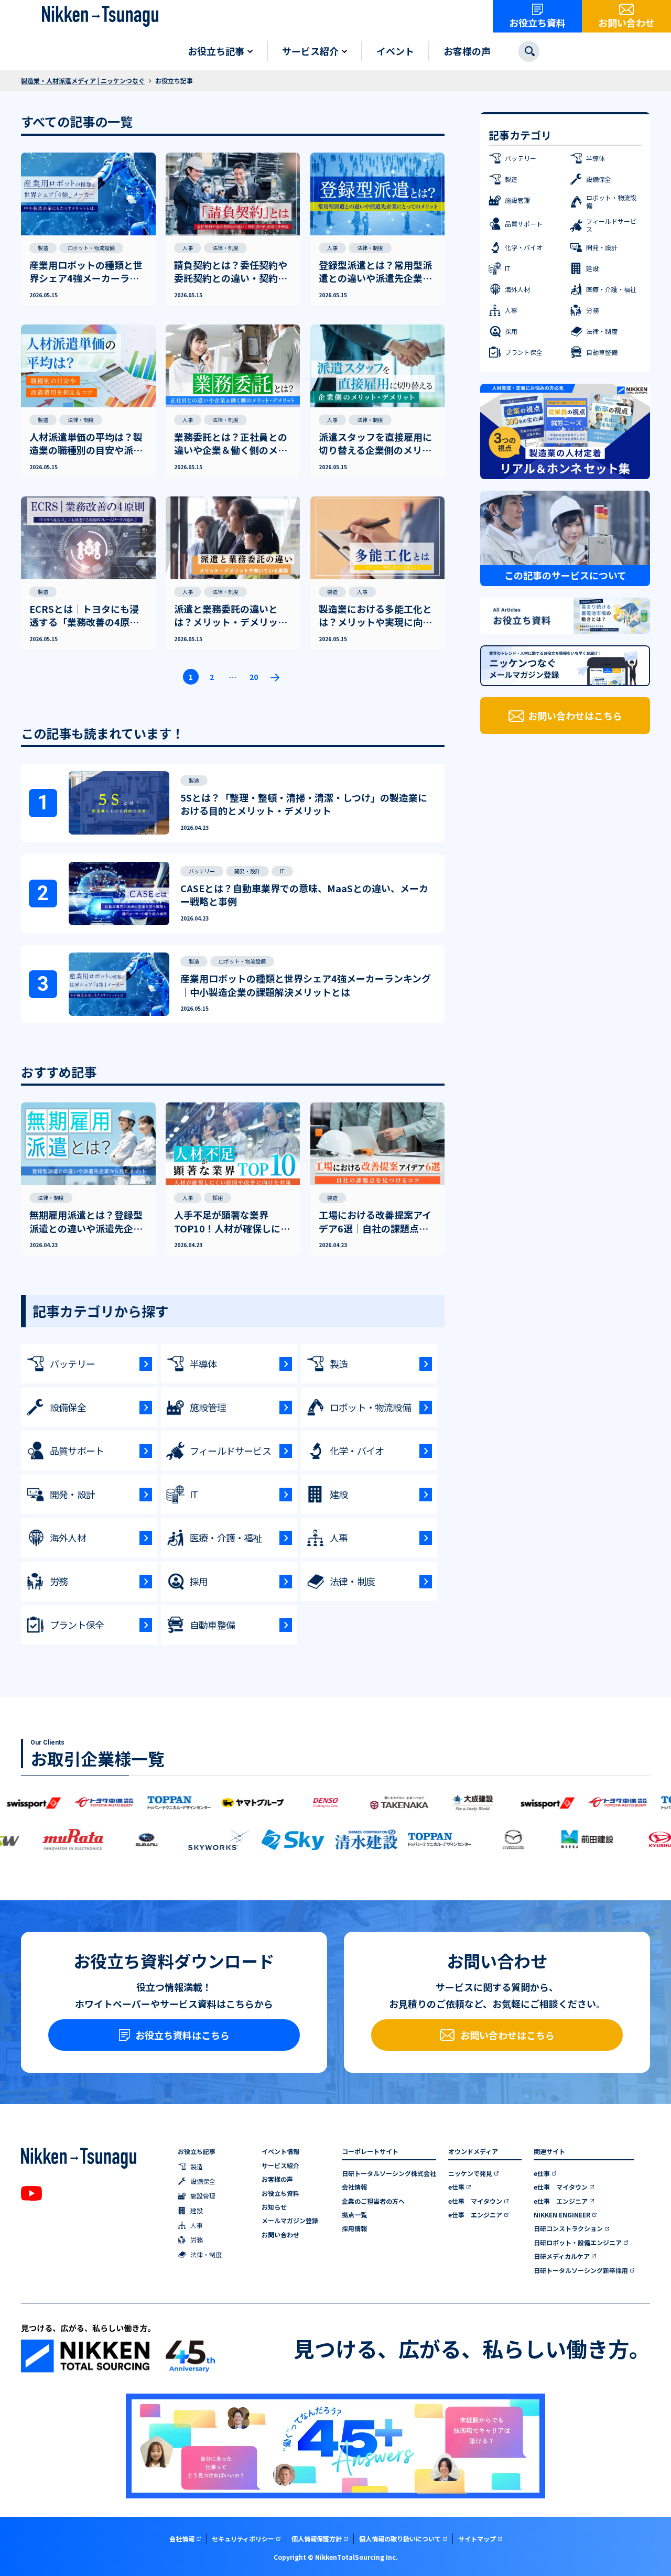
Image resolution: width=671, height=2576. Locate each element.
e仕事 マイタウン (475, 2201)
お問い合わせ (280, 2235)
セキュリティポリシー (243, 2539)
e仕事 (456, 2187)
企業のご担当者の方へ (373, 2201)
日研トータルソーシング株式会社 (389, 2173)
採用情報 (354, 2228)
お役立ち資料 (280, 2193)
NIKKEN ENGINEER (562, 2215)
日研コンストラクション (568, 2228)
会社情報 (354, 2187)
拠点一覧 (354, 2215)
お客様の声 (277, 2179)
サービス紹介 (280, 2166)
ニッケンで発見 (470, 2173)
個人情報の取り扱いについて (400, 2539)
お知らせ (274, 2207)
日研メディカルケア (562, 2256)
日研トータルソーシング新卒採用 (581, 2270)
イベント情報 (280, 2151)
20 (254, 677)
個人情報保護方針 (317, 2539)
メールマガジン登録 (290, 2221)
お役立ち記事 (197, 2151)
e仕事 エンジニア (475, 2215)
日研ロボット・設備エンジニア (578, 2243)
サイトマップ (477, 2539)
